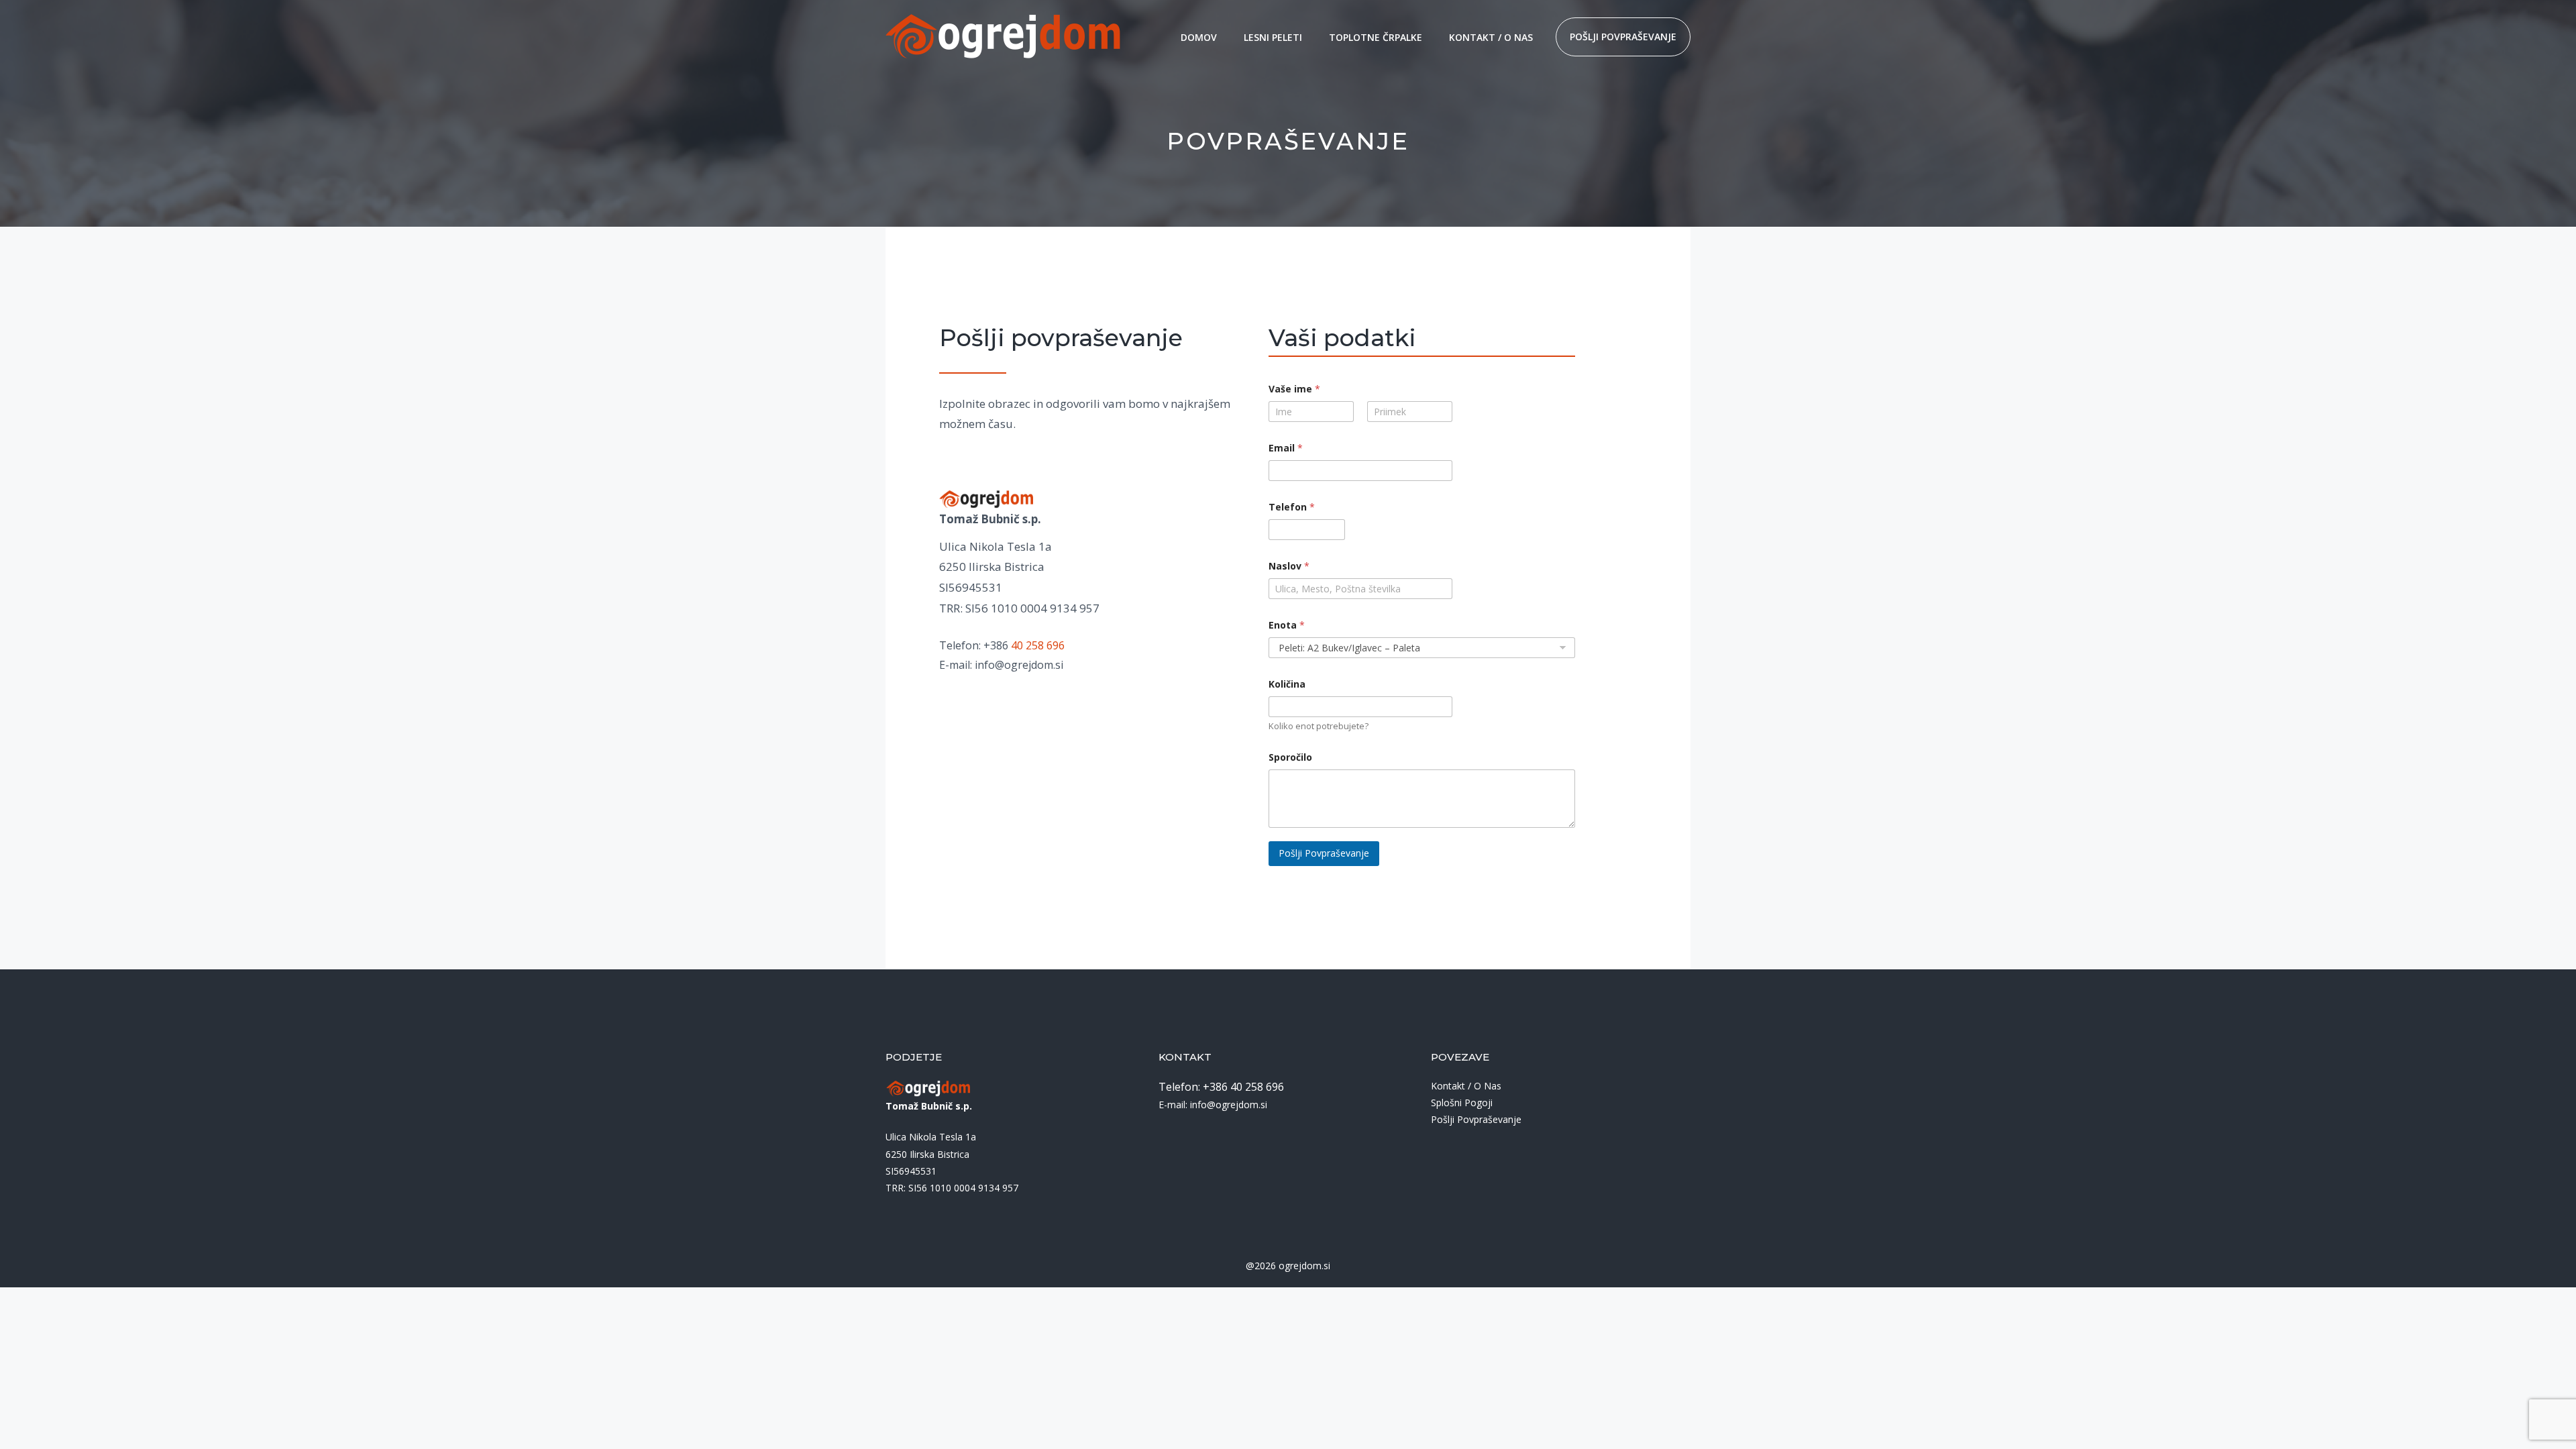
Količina (1287, 684)
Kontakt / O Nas (1491, 37)
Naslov (1289, 566)
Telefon (1292, 507)
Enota (1287, 625)
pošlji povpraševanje (1623, 37)
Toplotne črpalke (1376, 37)
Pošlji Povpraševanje (1324, 853)
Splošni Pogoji (1462, 1103)
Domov (1199, 37)
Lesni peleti (1273, 37)
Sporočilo (1290, 757)
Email (1286, 448)
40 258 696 (1038, 645)
